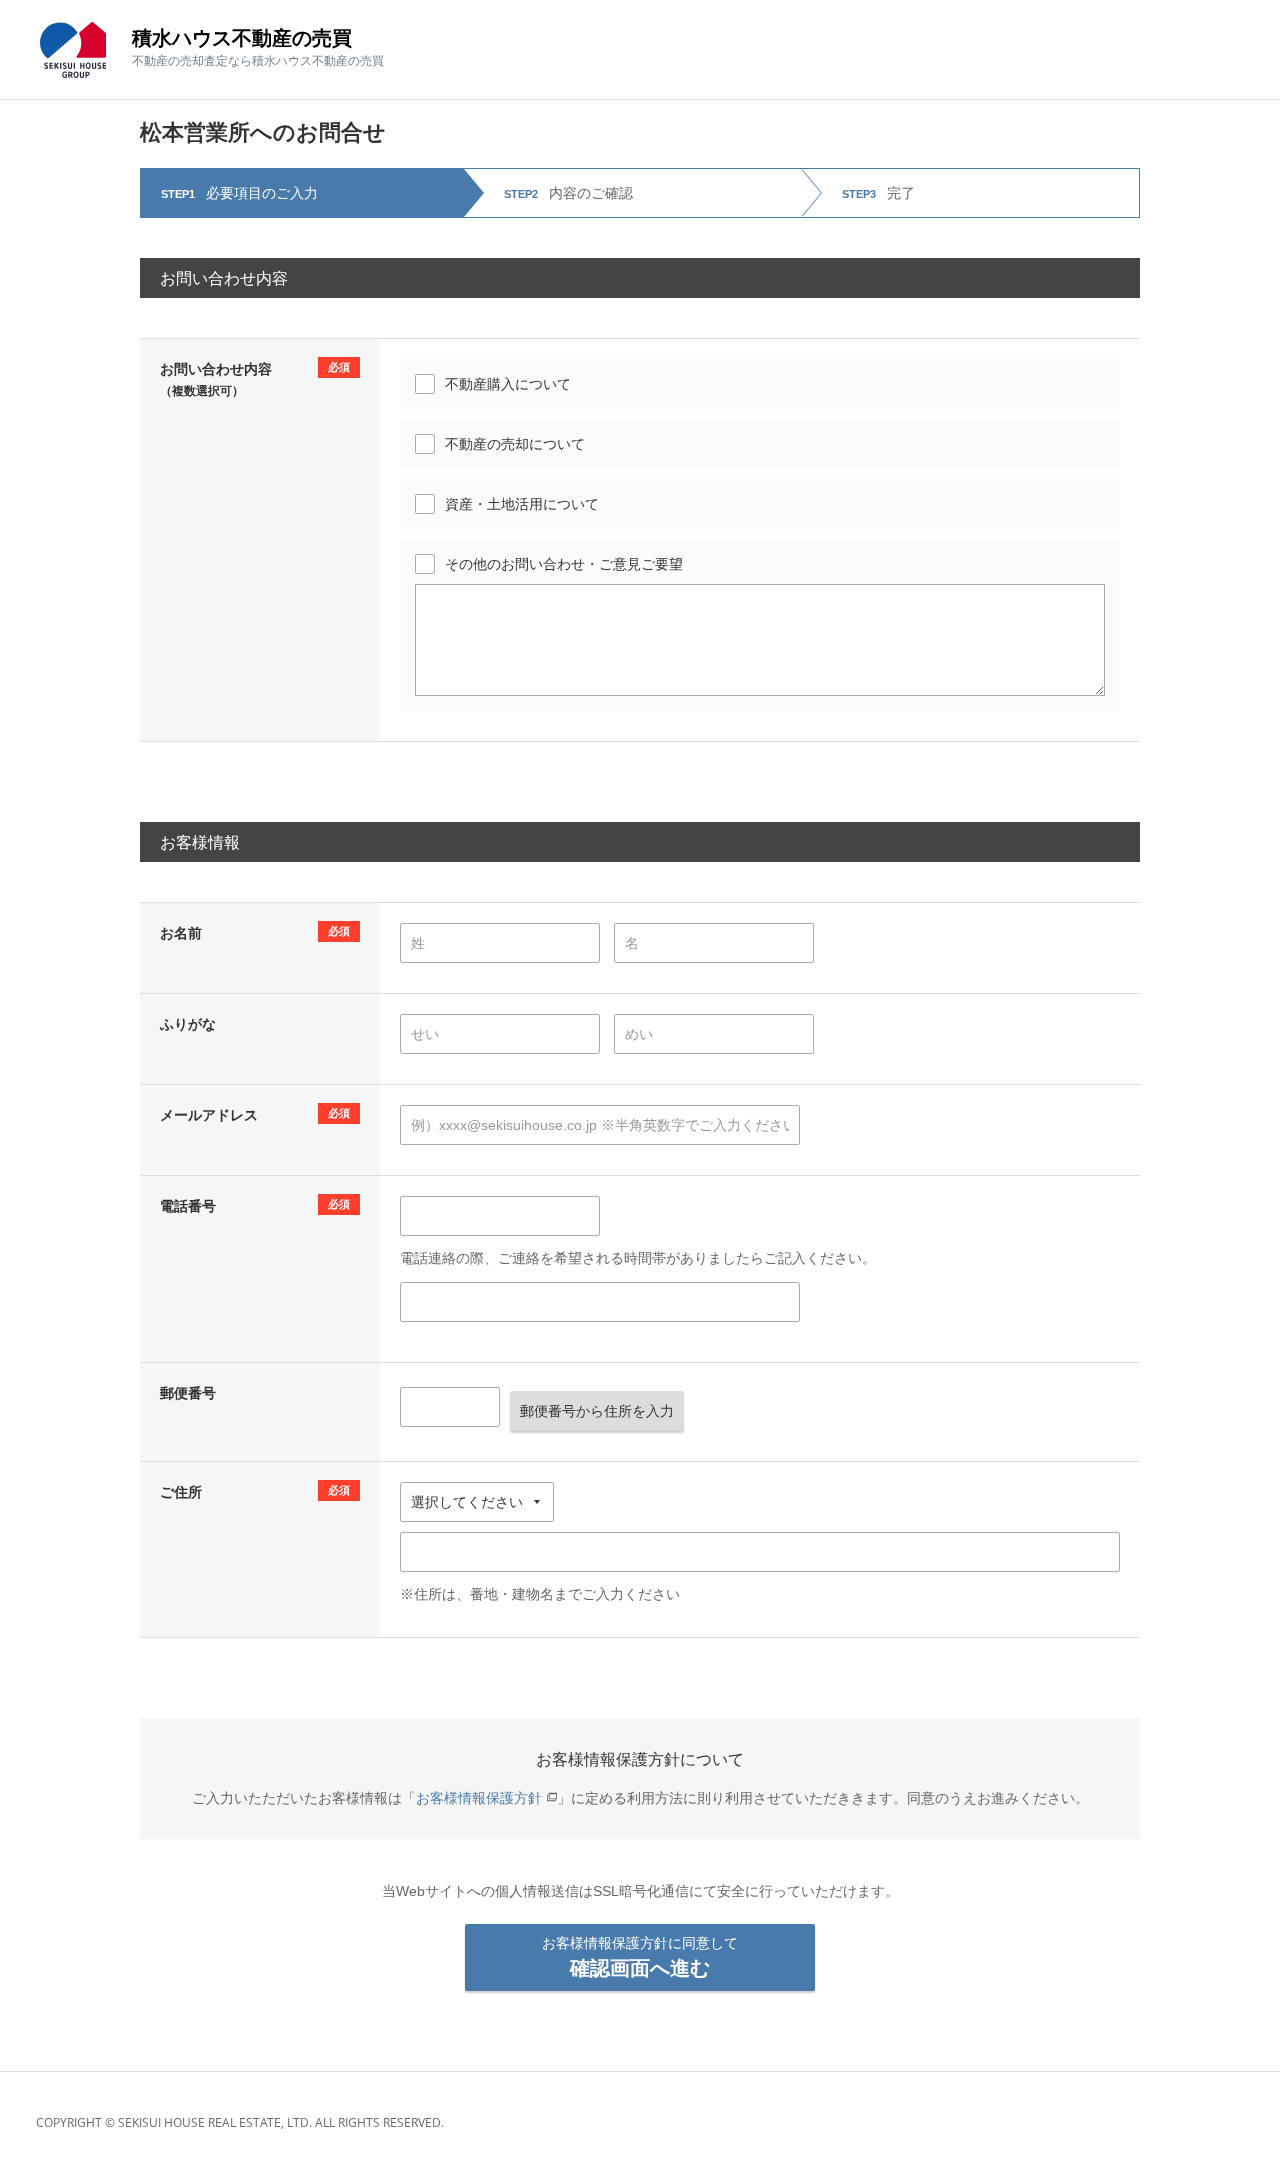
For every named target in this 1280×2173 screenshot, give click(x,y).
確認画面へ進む (640, 1957)
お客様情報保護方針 (479, 1798)
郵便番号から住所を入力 (597, 1411)
